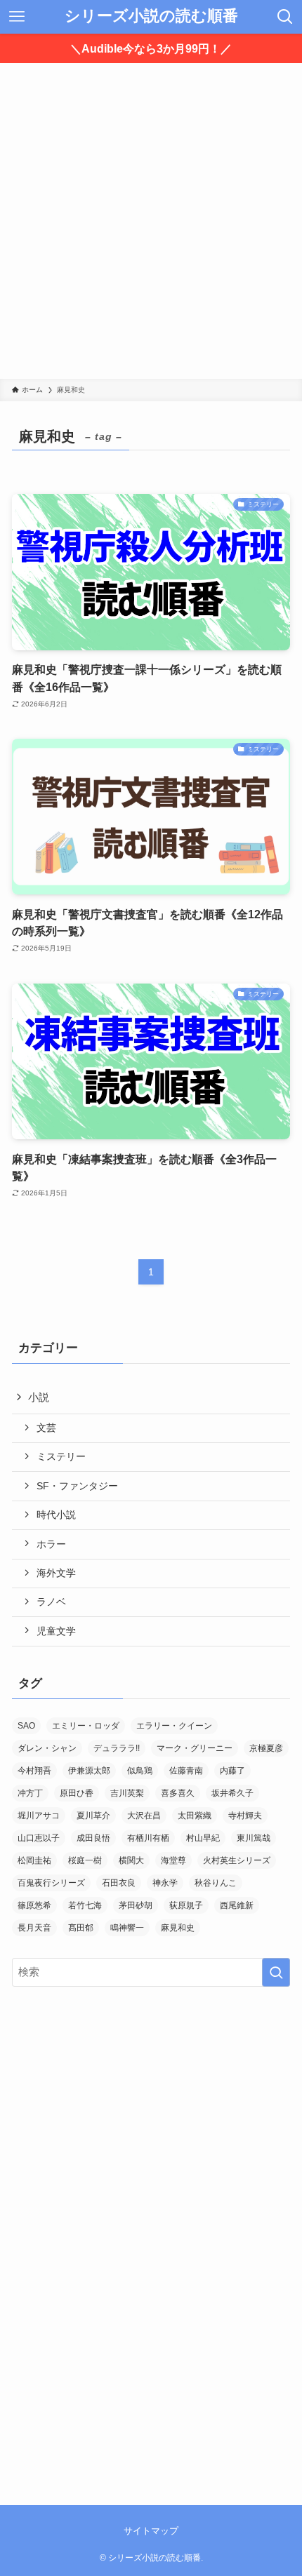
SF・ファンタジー (77, 1486)
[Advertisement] (151, 221)
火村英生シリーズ (237, 1860)
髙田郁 (81, 1928)
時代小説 (56, 1515)
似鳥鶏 (140, 1771)
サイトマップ (151, 2531)
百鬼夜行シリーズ (51, 1883)
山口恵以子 (39, 1838)
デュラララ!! (117, 1748)
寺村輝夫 (245, 1816)
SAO (26, 1726)
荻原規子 (186, 1905)
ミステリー (61, 1456)
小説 (39, 1397)
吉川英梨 (127, 1793)
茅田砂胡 (136, 1905)
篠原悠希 (34, 1905)
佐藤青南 (186, 1771)
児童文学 (56, 1631)
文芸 (46, 1428)
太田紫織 (195, 1816)
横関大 (131, 1860)
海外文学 (56, 1573)
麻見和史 (178, 1928)
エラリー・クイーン (174, 1726)
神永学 (165, 1883)
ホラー (51, 1544)
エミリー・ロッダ (86, 1726)
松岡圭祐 (34, 1860)
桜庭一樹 (85, 1860)
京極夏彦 (266, 1748)
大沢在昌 (144, 1816)
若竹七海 (85, 1905)
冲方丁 (30, 1793)
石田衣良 (119, 1883)
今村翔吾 (34, 1771)
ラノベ (51, 1602)
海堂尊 (173, 1860)
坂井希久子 (232, 1793)
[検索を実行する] (276, 1972)
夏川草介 (93, 1816)
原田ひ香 (77, 1793)
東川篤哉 (254, 1838)
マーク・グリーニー (195, 1748)
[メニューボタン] (17, 17)
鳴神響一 (127, 1928)
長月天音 (34, 1928)
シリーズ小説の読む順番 (151, 17)
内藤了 (232, 1771)
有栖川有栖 (148, 1838)
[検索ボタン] (285, 17)
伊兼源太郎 (89, 1771)
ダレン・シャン (47, 1748)
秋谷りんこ (216, 1883)
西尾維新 (237, 1905)
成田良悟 (93, 1838)
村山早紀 (203, 1838)
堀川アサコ (39, 1816)
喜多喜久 (178, 1793)
